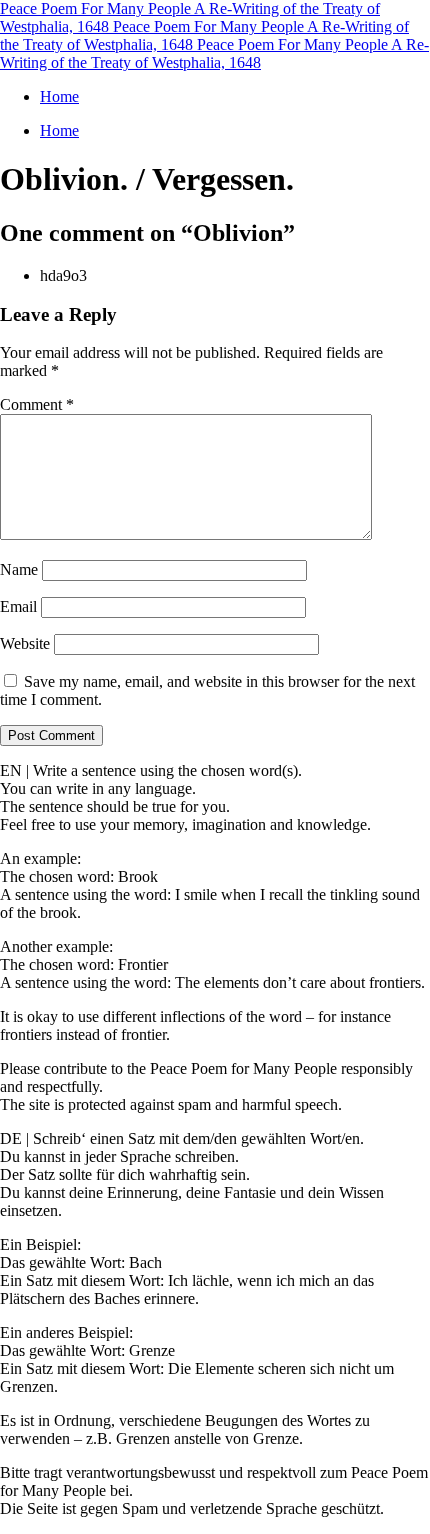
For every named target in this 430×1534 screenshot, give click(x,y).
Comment (37, 404)
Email (18, 606)
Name (19, 569)
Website (25, 643)
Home (59, 96)
